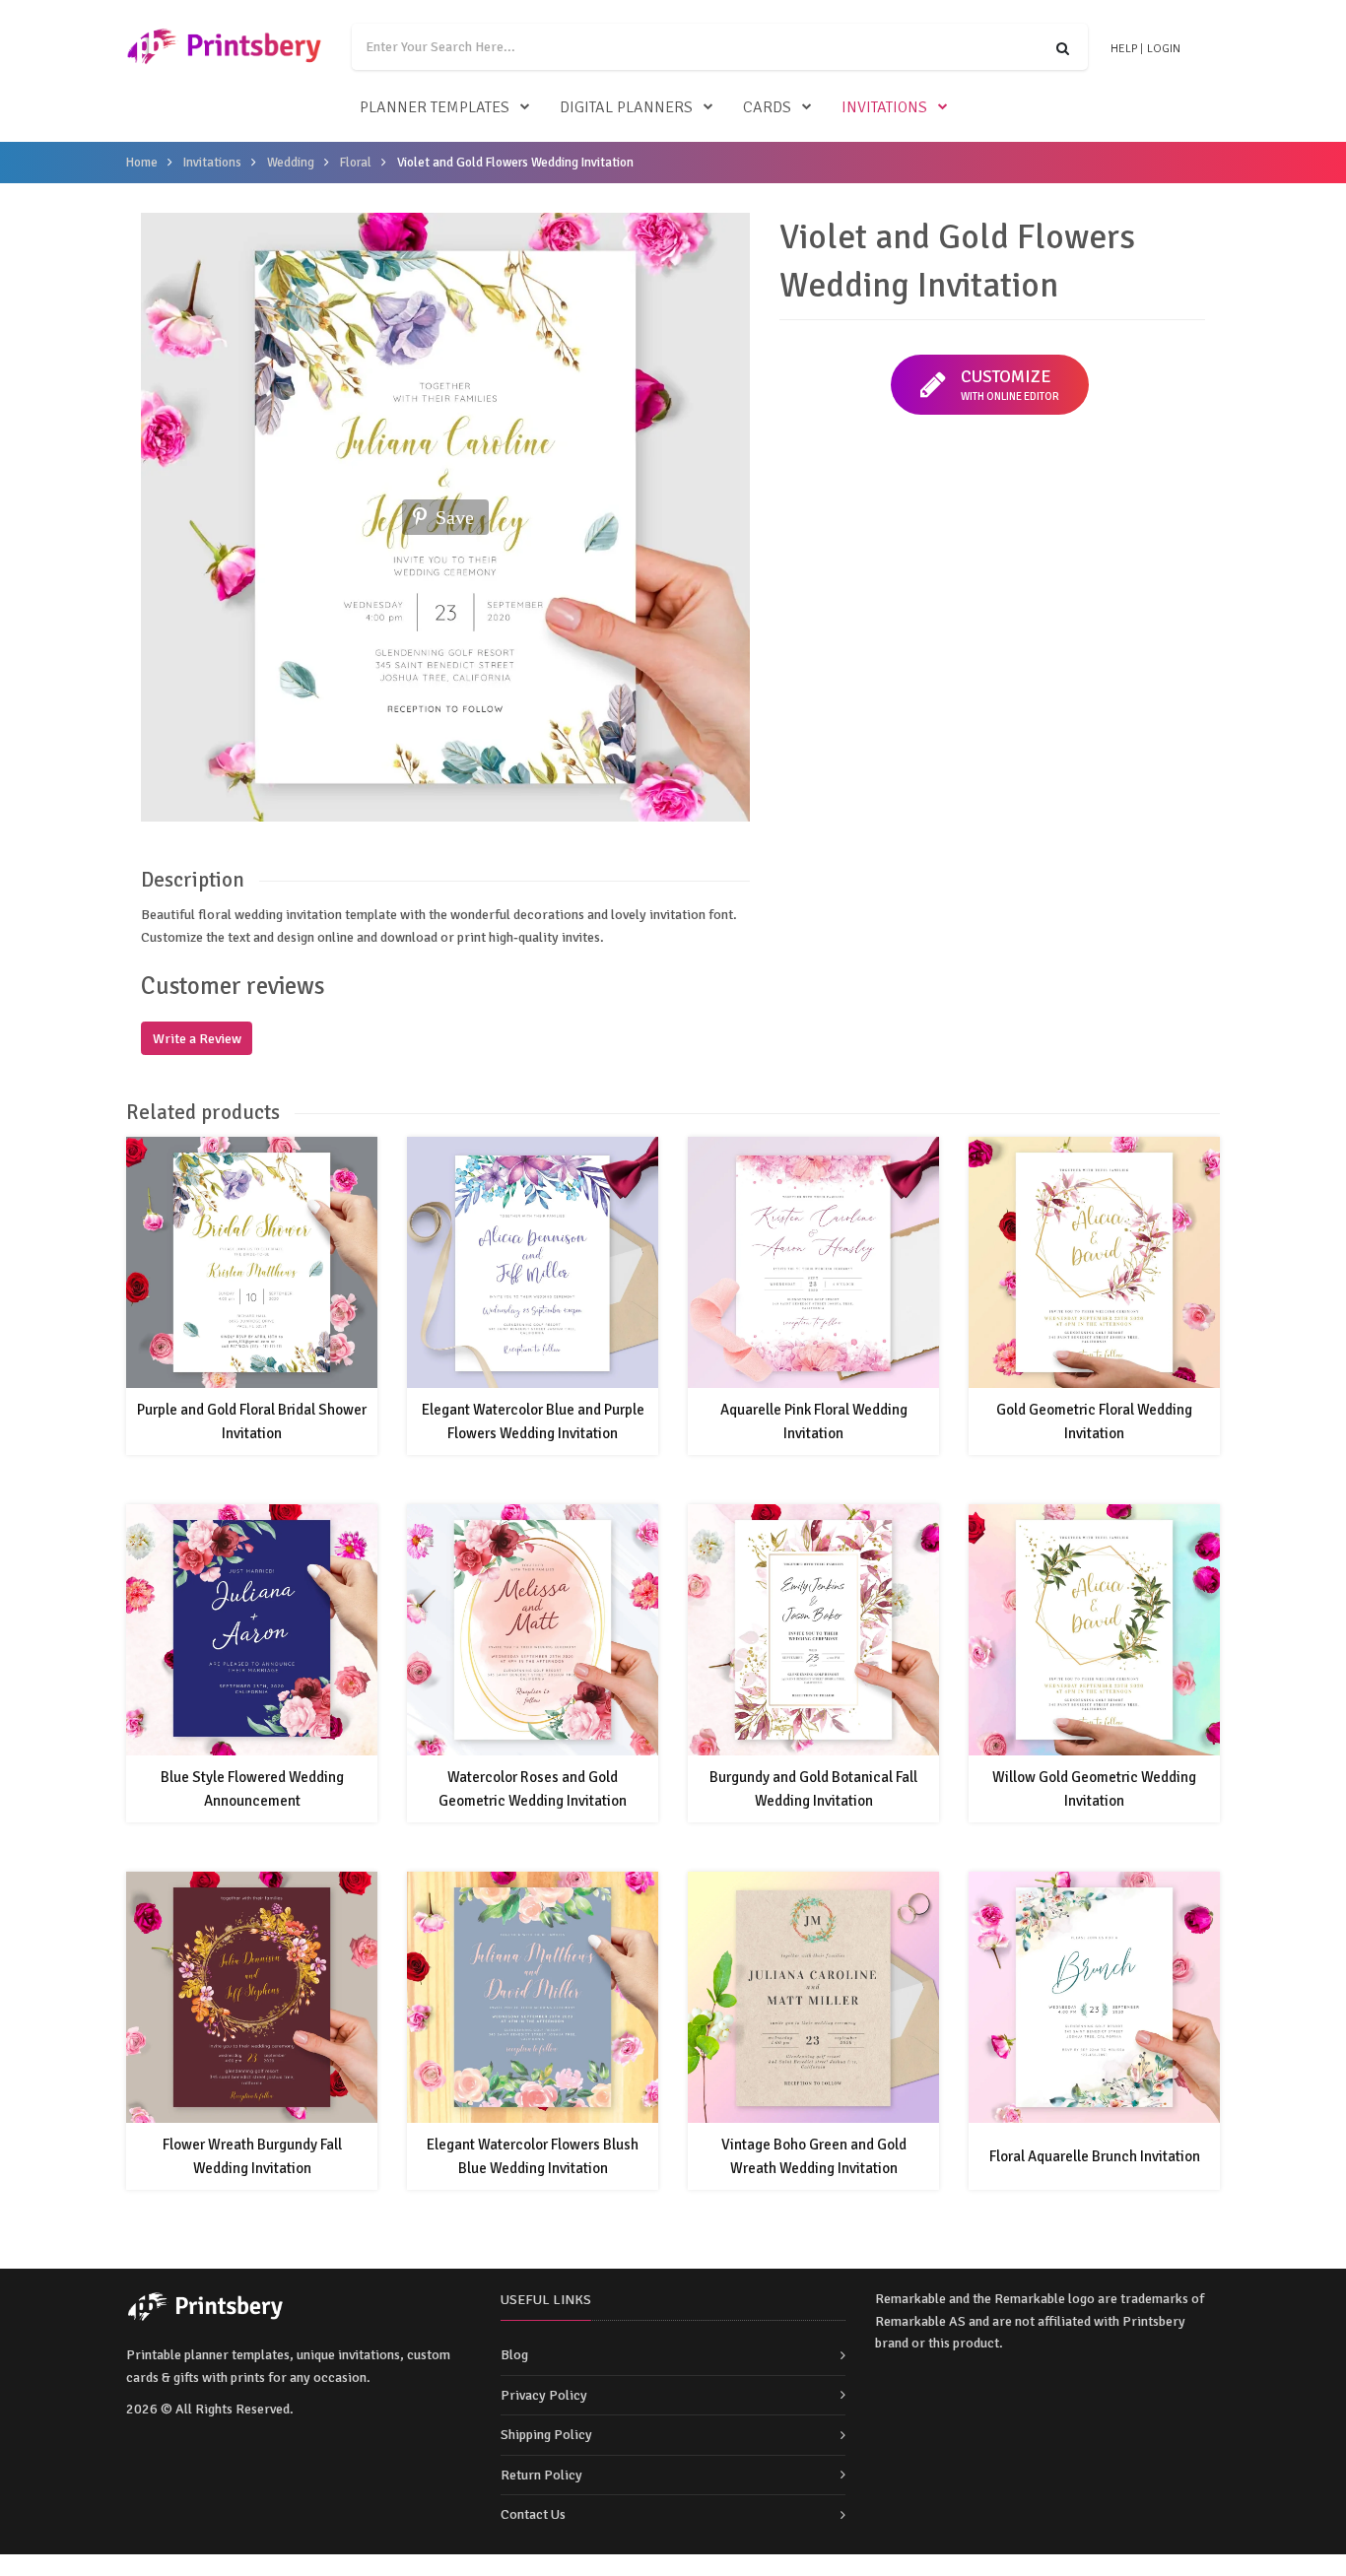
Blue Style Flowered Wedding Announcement (252, 1789)
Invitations (884, 107)
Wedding (291, 163)
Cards (767, 107)
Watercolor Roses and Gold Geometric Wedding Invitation (533, 1789)
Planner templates (435, 107)
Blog (514, 2355)
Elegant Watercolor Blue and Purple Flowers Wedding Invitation (533, 1421)
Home (142, 163)
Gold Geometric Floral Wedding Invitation (1094, 1421)
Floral (356, 163)
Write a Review (197, 1039)
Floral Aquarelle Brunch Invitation (1095, 2156)
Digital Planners (626, 107)
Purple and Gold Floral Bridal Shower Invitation (252, 1421)
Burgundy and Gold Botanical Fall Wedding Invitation (813, 1789)
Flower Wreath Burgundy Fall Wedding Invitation (252, 2156)
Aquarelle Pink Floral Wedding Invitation (814, 1421)
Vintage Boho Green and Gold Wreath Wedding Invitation (814, 2156)
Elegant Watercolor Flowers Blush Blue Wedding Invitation (533, 2156)
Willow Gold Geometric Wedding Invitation (1094, 1789)
